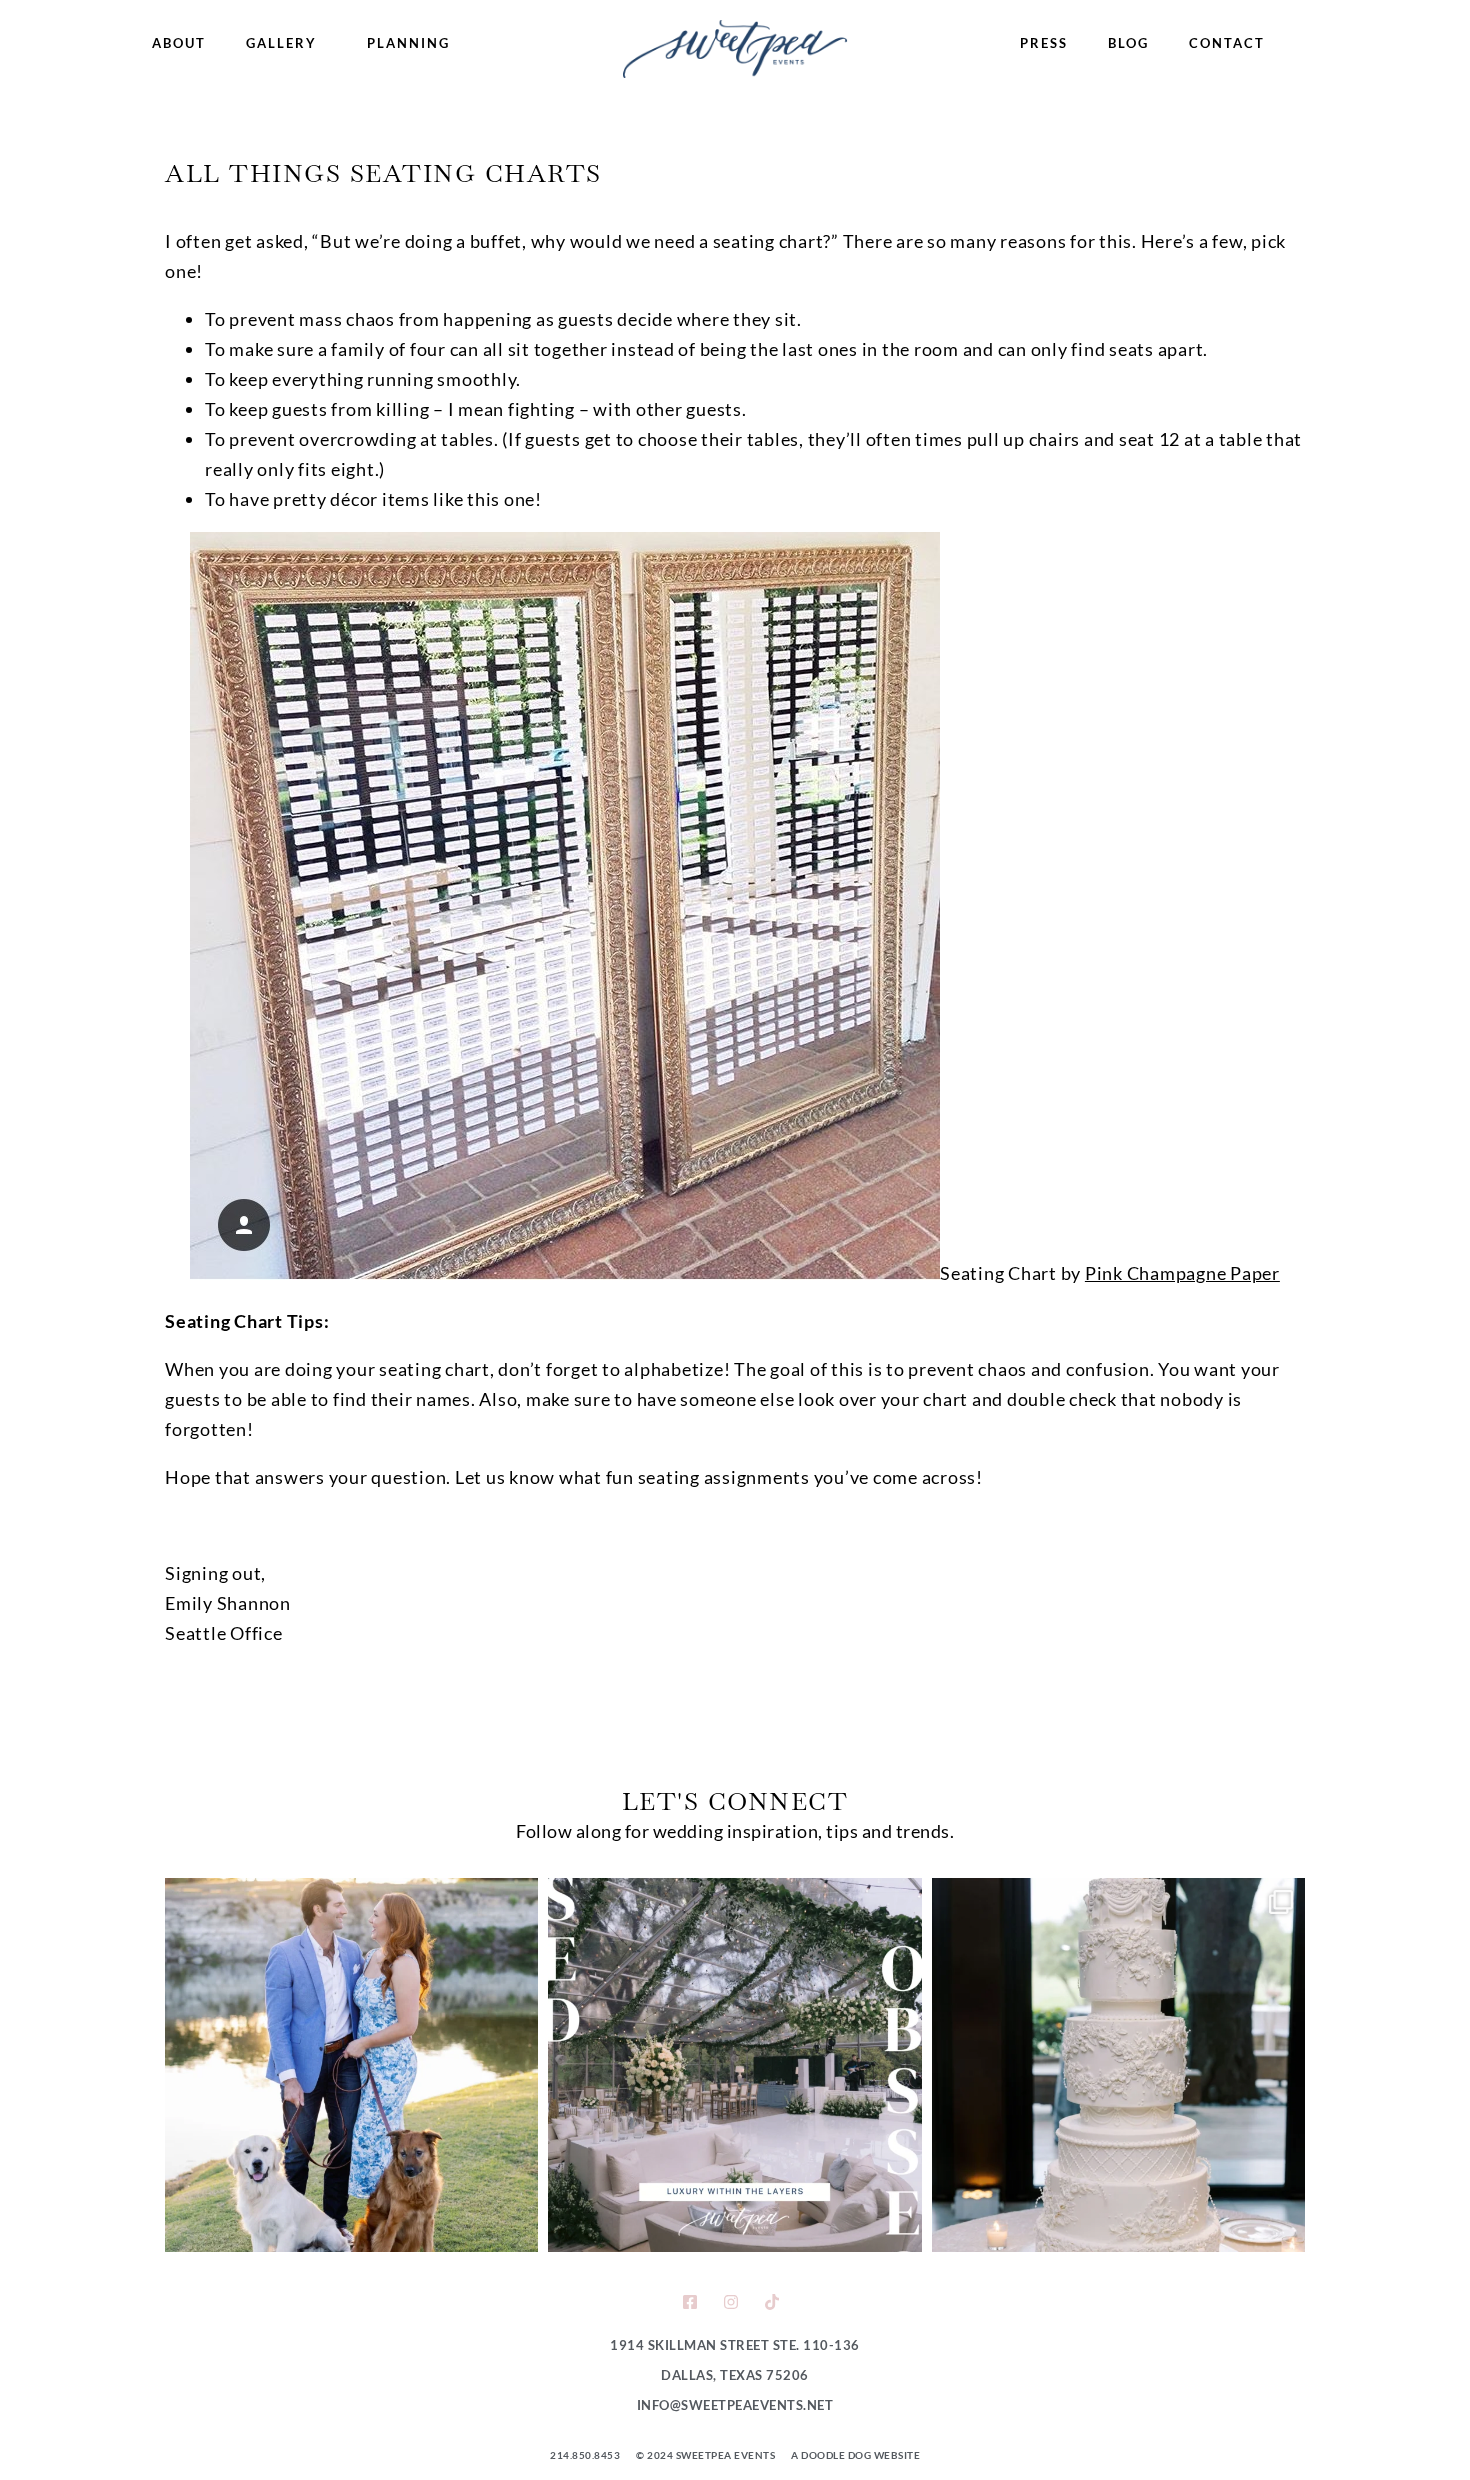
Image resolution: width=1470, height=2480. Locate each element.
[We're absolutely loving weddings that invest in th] (734, 2064)
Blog (1128, 43)
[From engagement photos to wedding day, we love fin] (351, 2064)
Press (1044, 43)
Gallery (281, 43)
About (179, 43)
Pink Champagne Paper (1182, 1273)
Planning (408, 43)
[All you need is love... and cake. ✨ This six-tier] (1118, 2064)
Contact (1227, 43)
